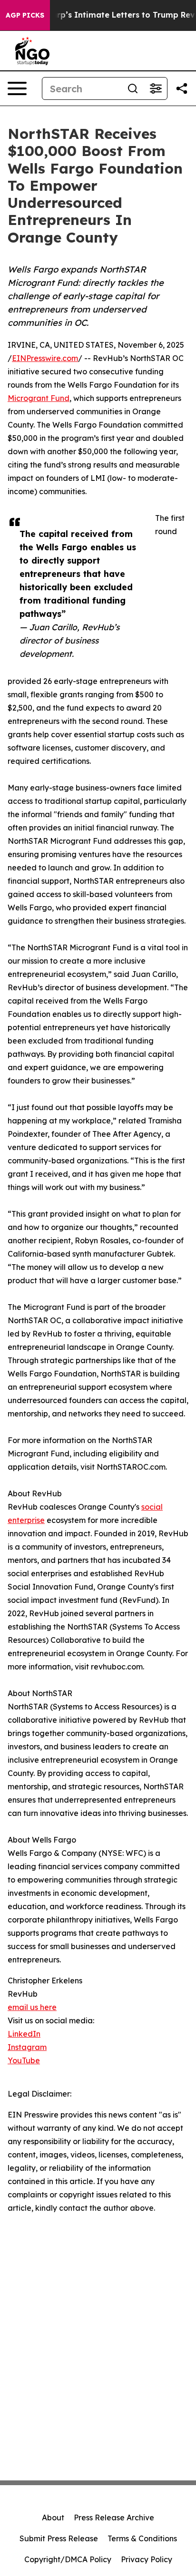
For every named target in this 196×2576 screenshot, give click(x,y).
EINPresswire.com (45, 358)
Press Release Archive (114, 2517)
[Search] (133, 88)
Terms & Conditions (142, 2538)
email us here (32, 2007)
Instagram (27, 2047)
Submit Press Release (59, 2538)
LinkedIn (24, 2034)
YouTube (24, 2060)
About (53, 2517)
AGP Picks (25, 15)
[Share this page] (182, 88)
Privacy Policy (147, 2559)
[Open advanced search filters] (156, 88)
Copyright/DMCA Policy (68, 2559)
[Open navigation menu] (17, 88)
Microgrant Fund (39, 398)
